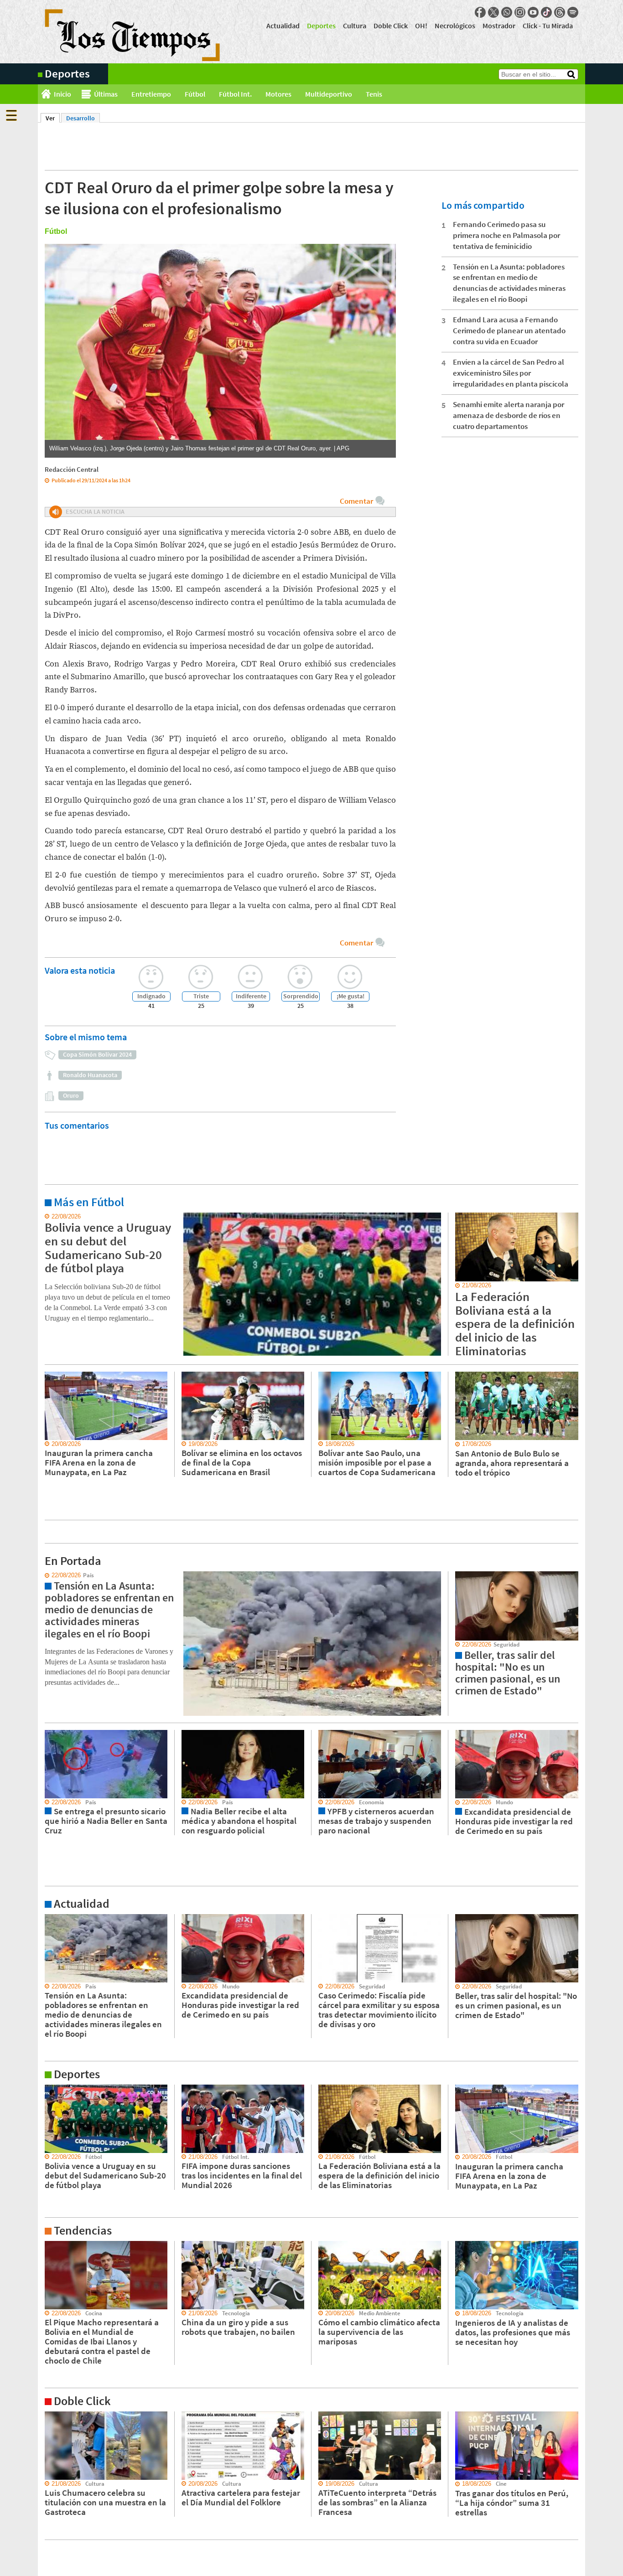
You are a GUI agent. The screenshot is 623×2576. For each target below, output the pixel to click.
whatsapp (507, 12)
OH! (421, 26)
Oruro (71, 1095)
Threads (560, 12)
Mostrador (499, 26)
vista (44, 1575)
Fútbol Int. (235, 94)
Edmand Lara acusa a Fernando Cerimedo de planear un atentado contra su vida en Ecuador (509, 330)
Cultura (355, 26)
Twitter (493, 12)
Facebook (480, 12)
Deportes (321, 26)
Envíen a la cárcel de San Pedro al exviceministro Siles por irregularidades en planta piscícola (511, 373)
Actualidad (283, 26)
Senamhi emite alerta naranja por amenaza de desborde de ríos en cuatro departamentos (509, 415)
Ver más (49, 1217)
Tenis (374, 94)
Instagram (520, 12)
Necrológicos (455, 26)
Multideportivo (329, 94)
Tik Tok (546, 12)
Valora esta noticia (80, 970)
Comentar (356, 501)
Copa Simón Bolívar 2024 (97, 1054)
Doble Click (391, 26)
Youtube (533, 12)
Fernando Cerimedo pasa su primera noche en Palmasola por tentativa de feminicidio (506, 235)
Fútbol (195, 94)
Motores (278, 94)
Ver (53, 118)
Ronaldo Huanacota (90, 1075)
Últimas (106, 94)
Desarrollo (80, 118)
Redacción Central (72, 469)
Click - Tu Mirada (548, 26)
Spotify (573, 12)
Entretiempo (151, 94)
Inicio (62, 94)
